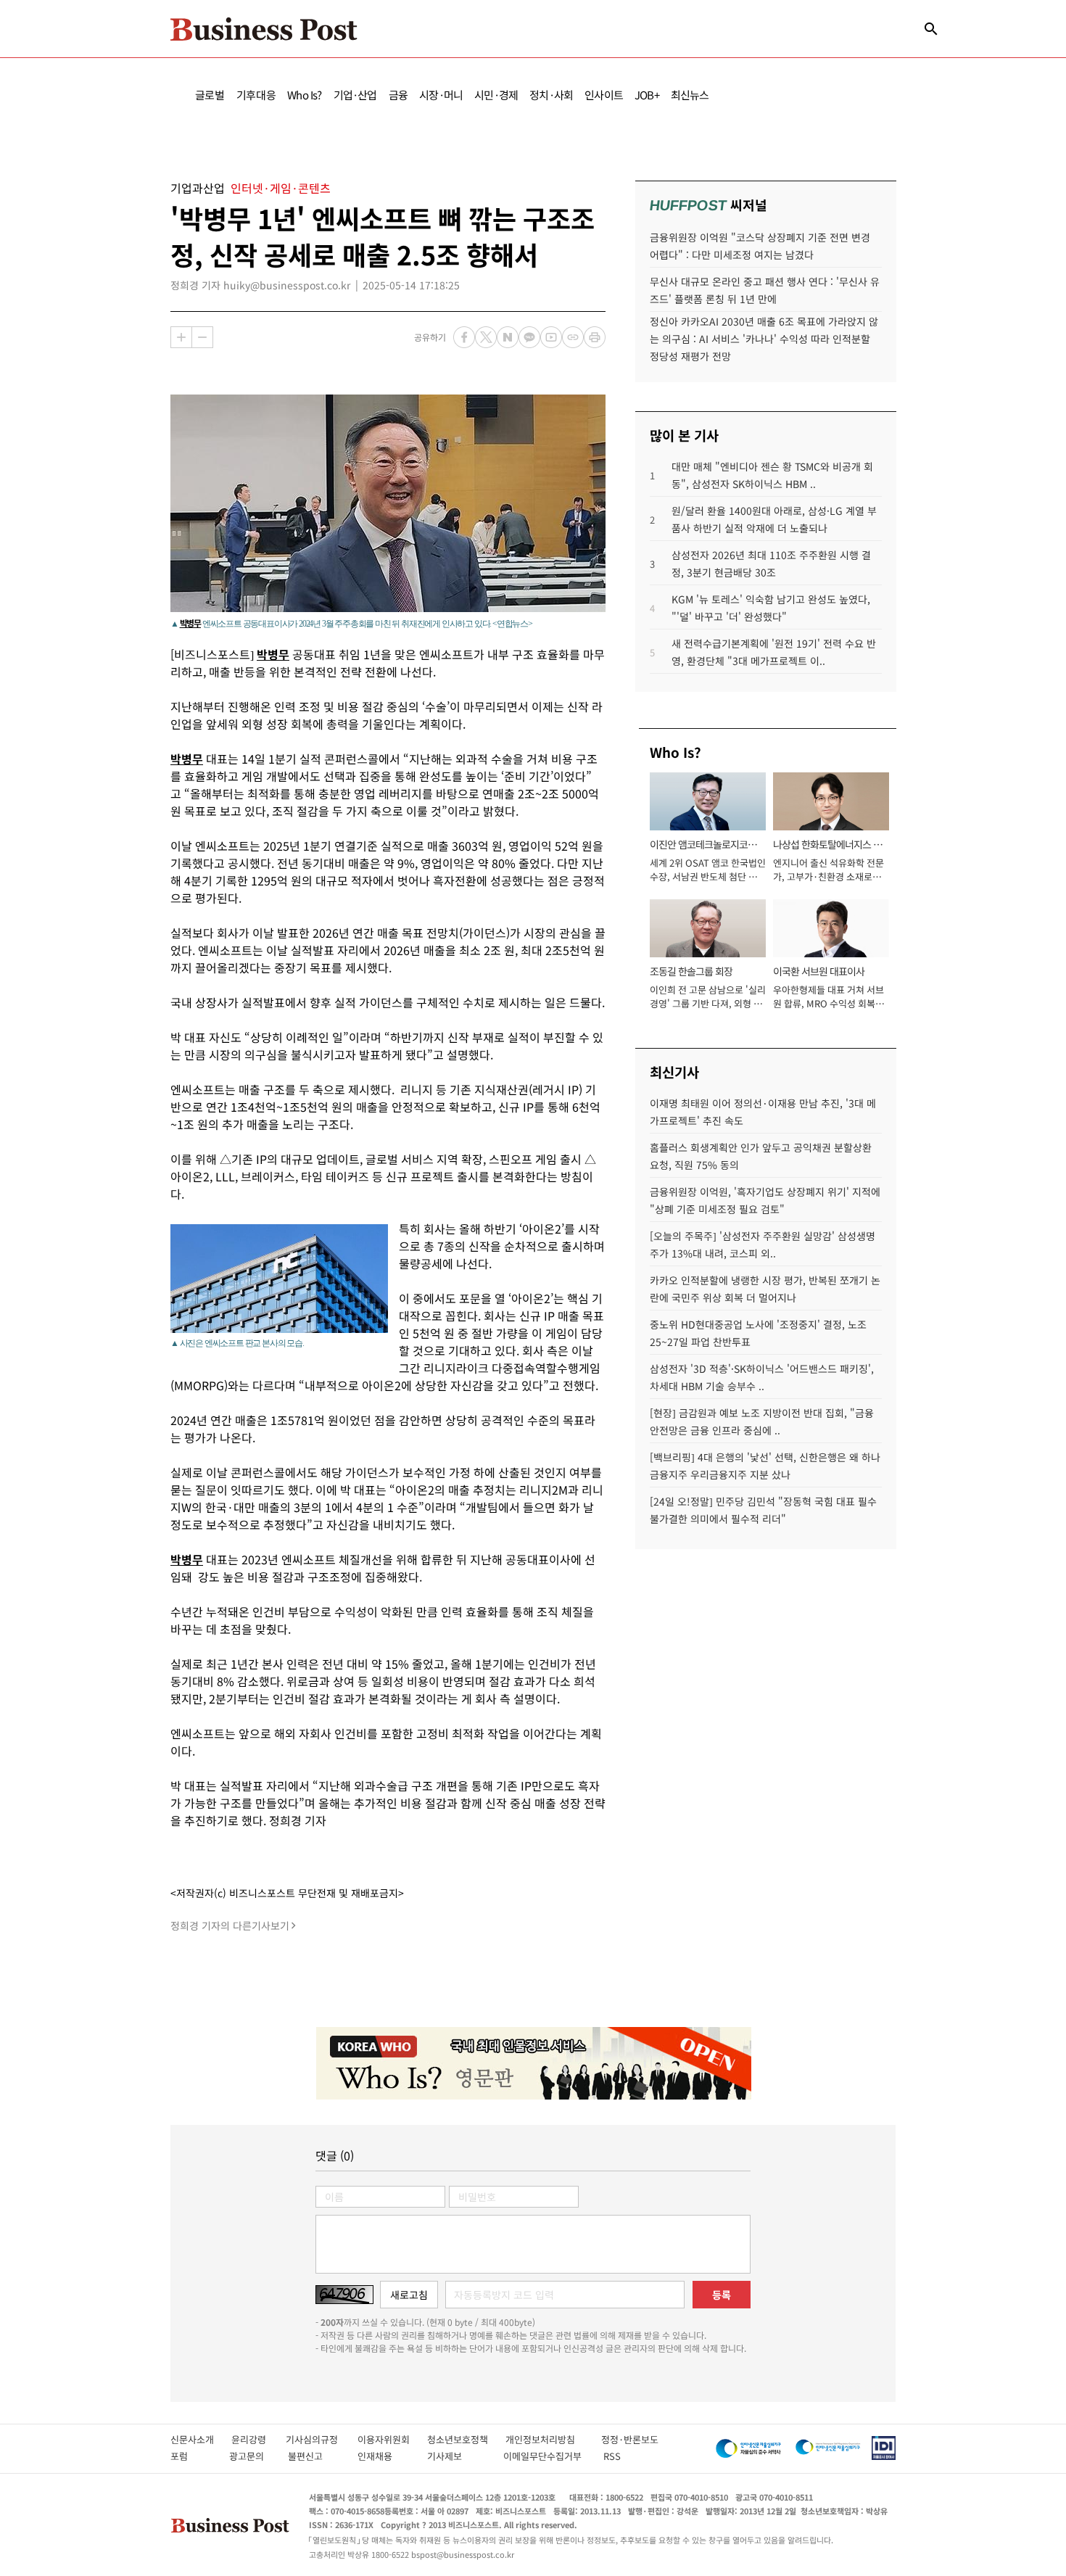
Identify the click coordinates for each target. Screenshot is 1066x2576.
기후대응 (256, 95)
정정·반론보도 (630, 2439)
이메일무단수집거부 (546, 2456)
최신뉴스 (690, 95)
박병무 (190, 623)
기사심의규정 (322, 2439)
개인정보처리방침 (553, 2439)
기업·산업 (355, 95)
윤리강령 (259, 2439)
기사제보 (458, 2456)
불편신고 (315, 2456)
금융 (398, 95)
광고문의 (251, 2456)
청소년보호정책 (466, 2439)
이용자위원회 (392, 2439)
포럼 (192, 2456)
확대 (181, 337)
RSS (612, 2456)
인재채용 (385, 2456)
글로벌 (210, 95)
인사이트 (604, 95)
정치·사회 (551, 95)
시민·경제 (496, 95)
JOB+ (647, 95)
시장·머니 (441, 95)
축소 (202, 337)
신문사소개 (201, 2439)
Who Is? (304, 95)
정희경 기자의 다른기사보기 (230, 1925)
